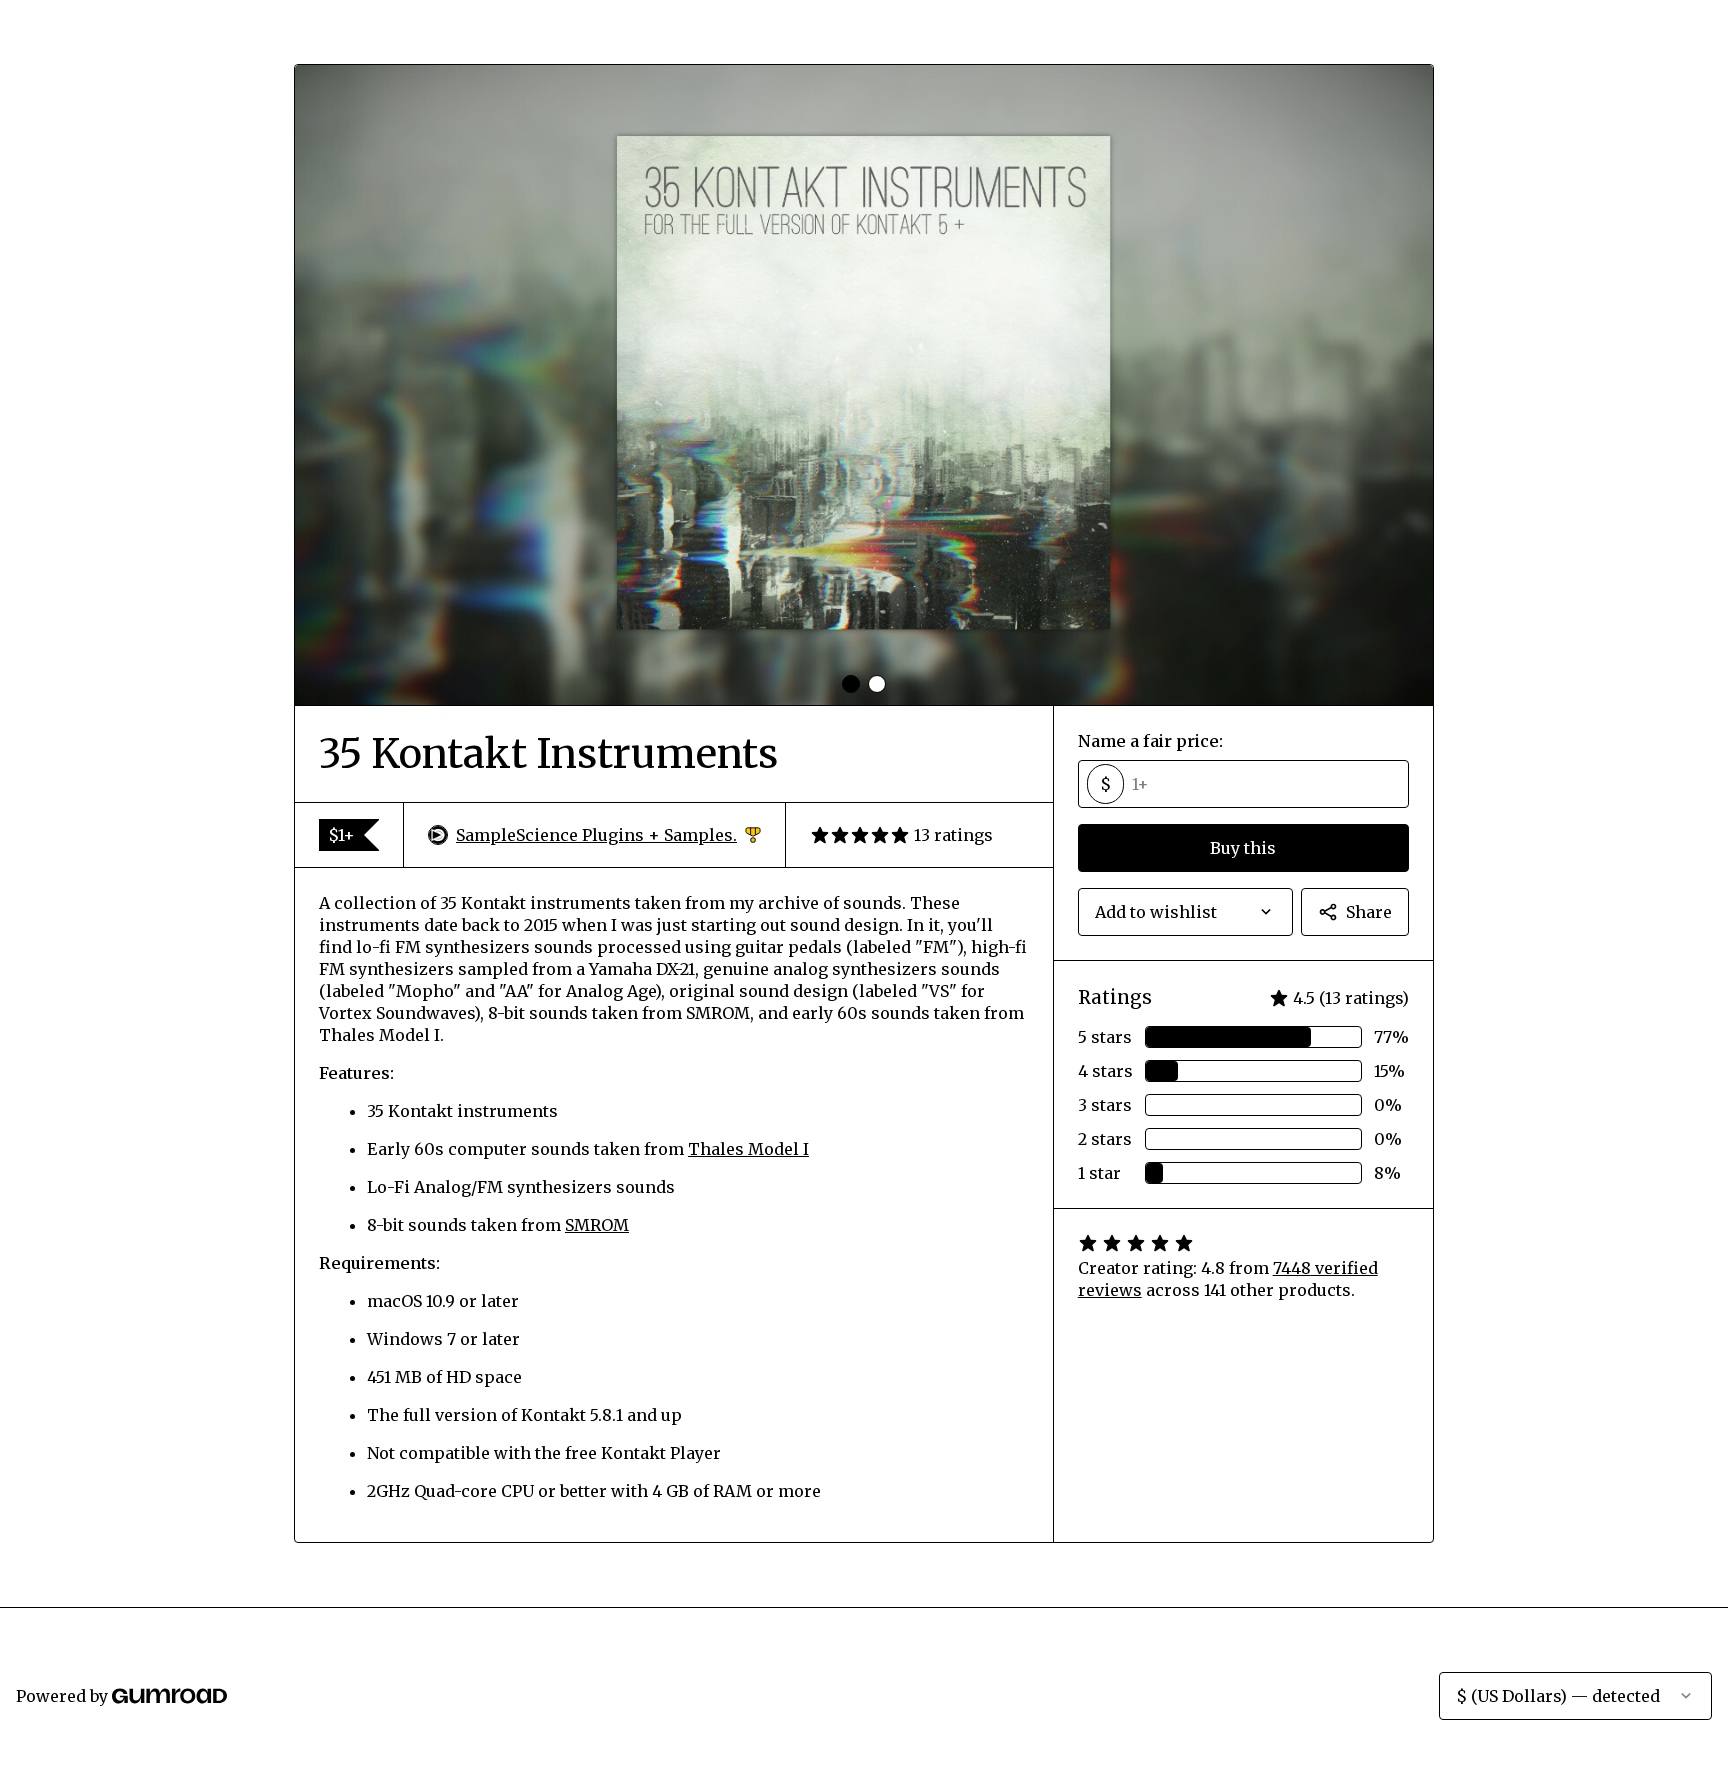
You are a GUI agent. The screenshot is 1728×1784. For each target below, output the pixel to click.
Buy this (1243, 848)
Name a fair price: (1150, 741)
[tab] (851, 684)
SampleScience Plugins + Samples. (608, 835)
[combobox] (1185, 912)
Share (1369, 912)
